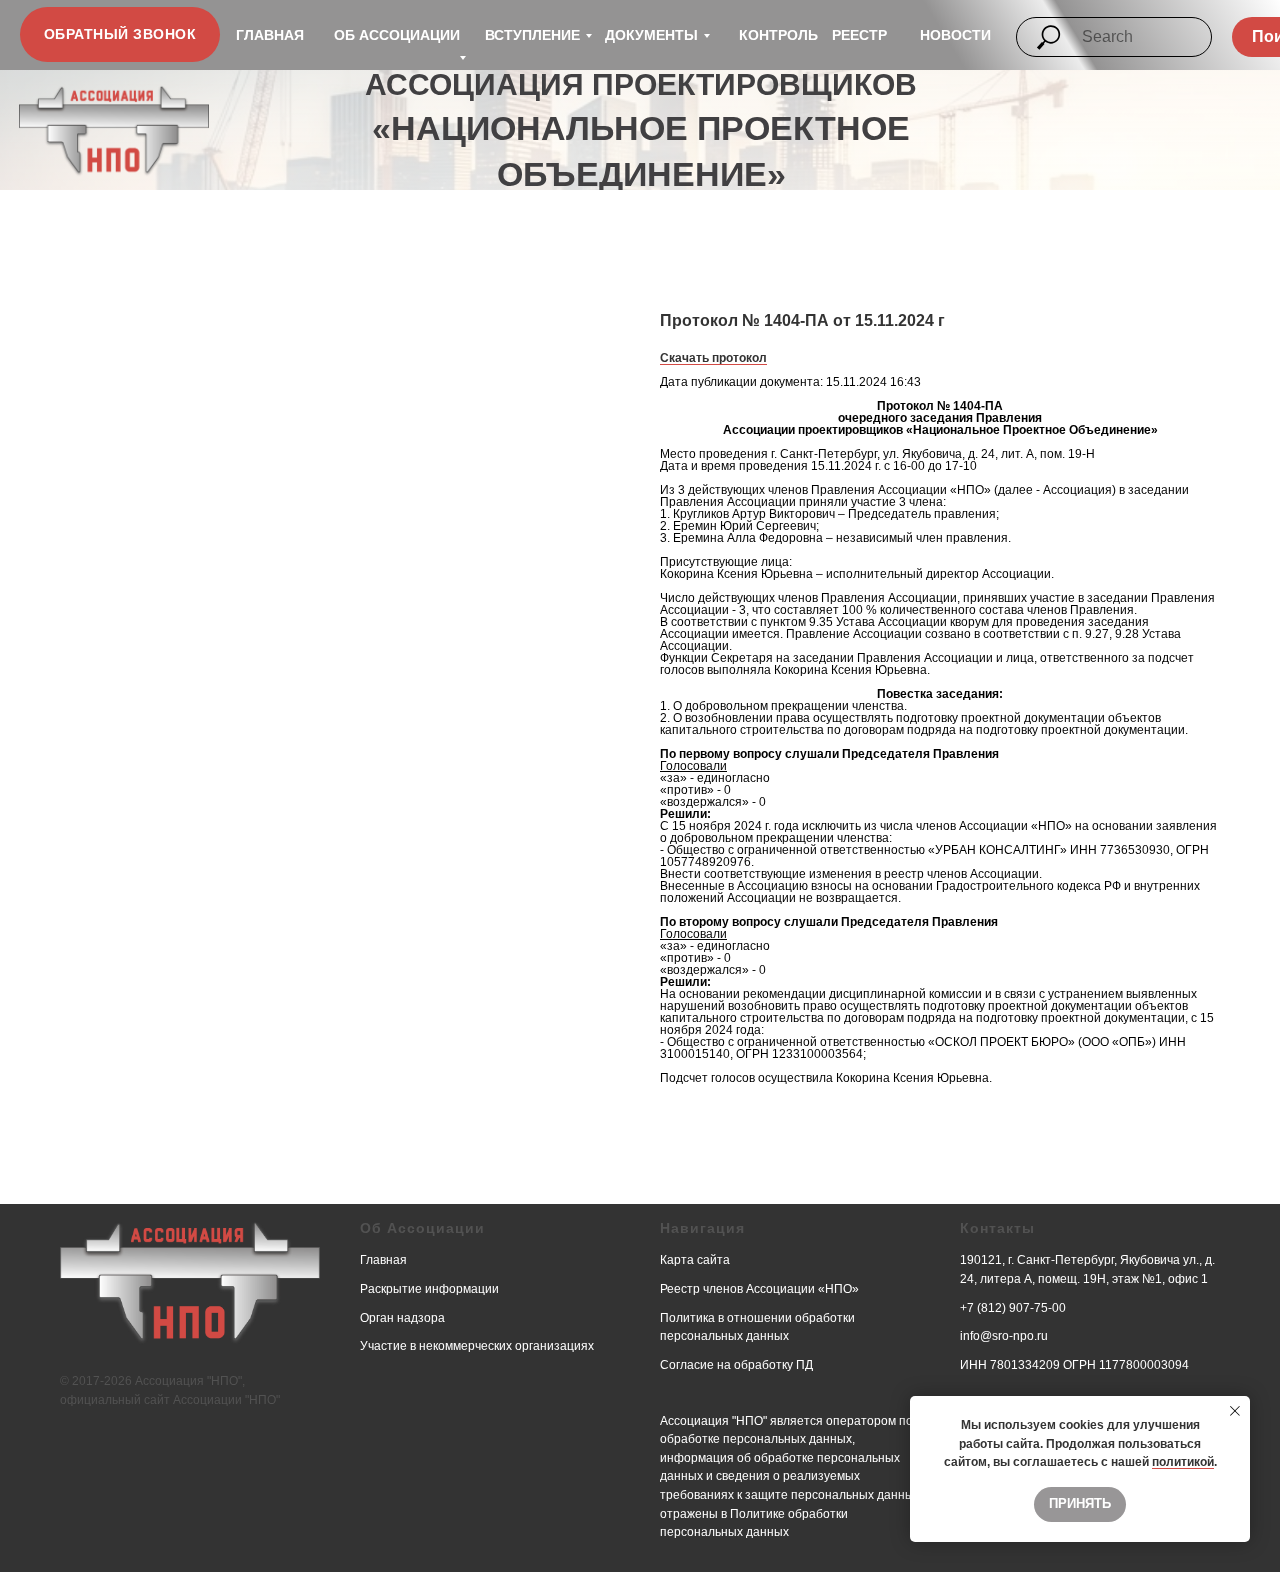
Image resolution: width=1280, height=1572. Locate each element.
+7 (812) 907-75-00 (1013, 1308)
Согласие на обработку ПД (736, 1365)
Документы (651, 35)
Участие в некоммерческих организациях (477, 1346)
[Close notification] (1235, 1411)
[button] (120, 34)
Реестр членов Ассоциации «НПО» (759, 1289)
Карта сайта (695, 1260)
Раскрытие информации (429, 1289)
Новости (955, 35)
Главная (270, 35)
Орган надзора (402, 1318)
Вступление (532, 35)
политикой (1183, 1462)
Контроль (778, 35)
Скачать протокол (713, 358)
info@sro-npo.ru (1004, 1336)
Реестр (859, 35)
